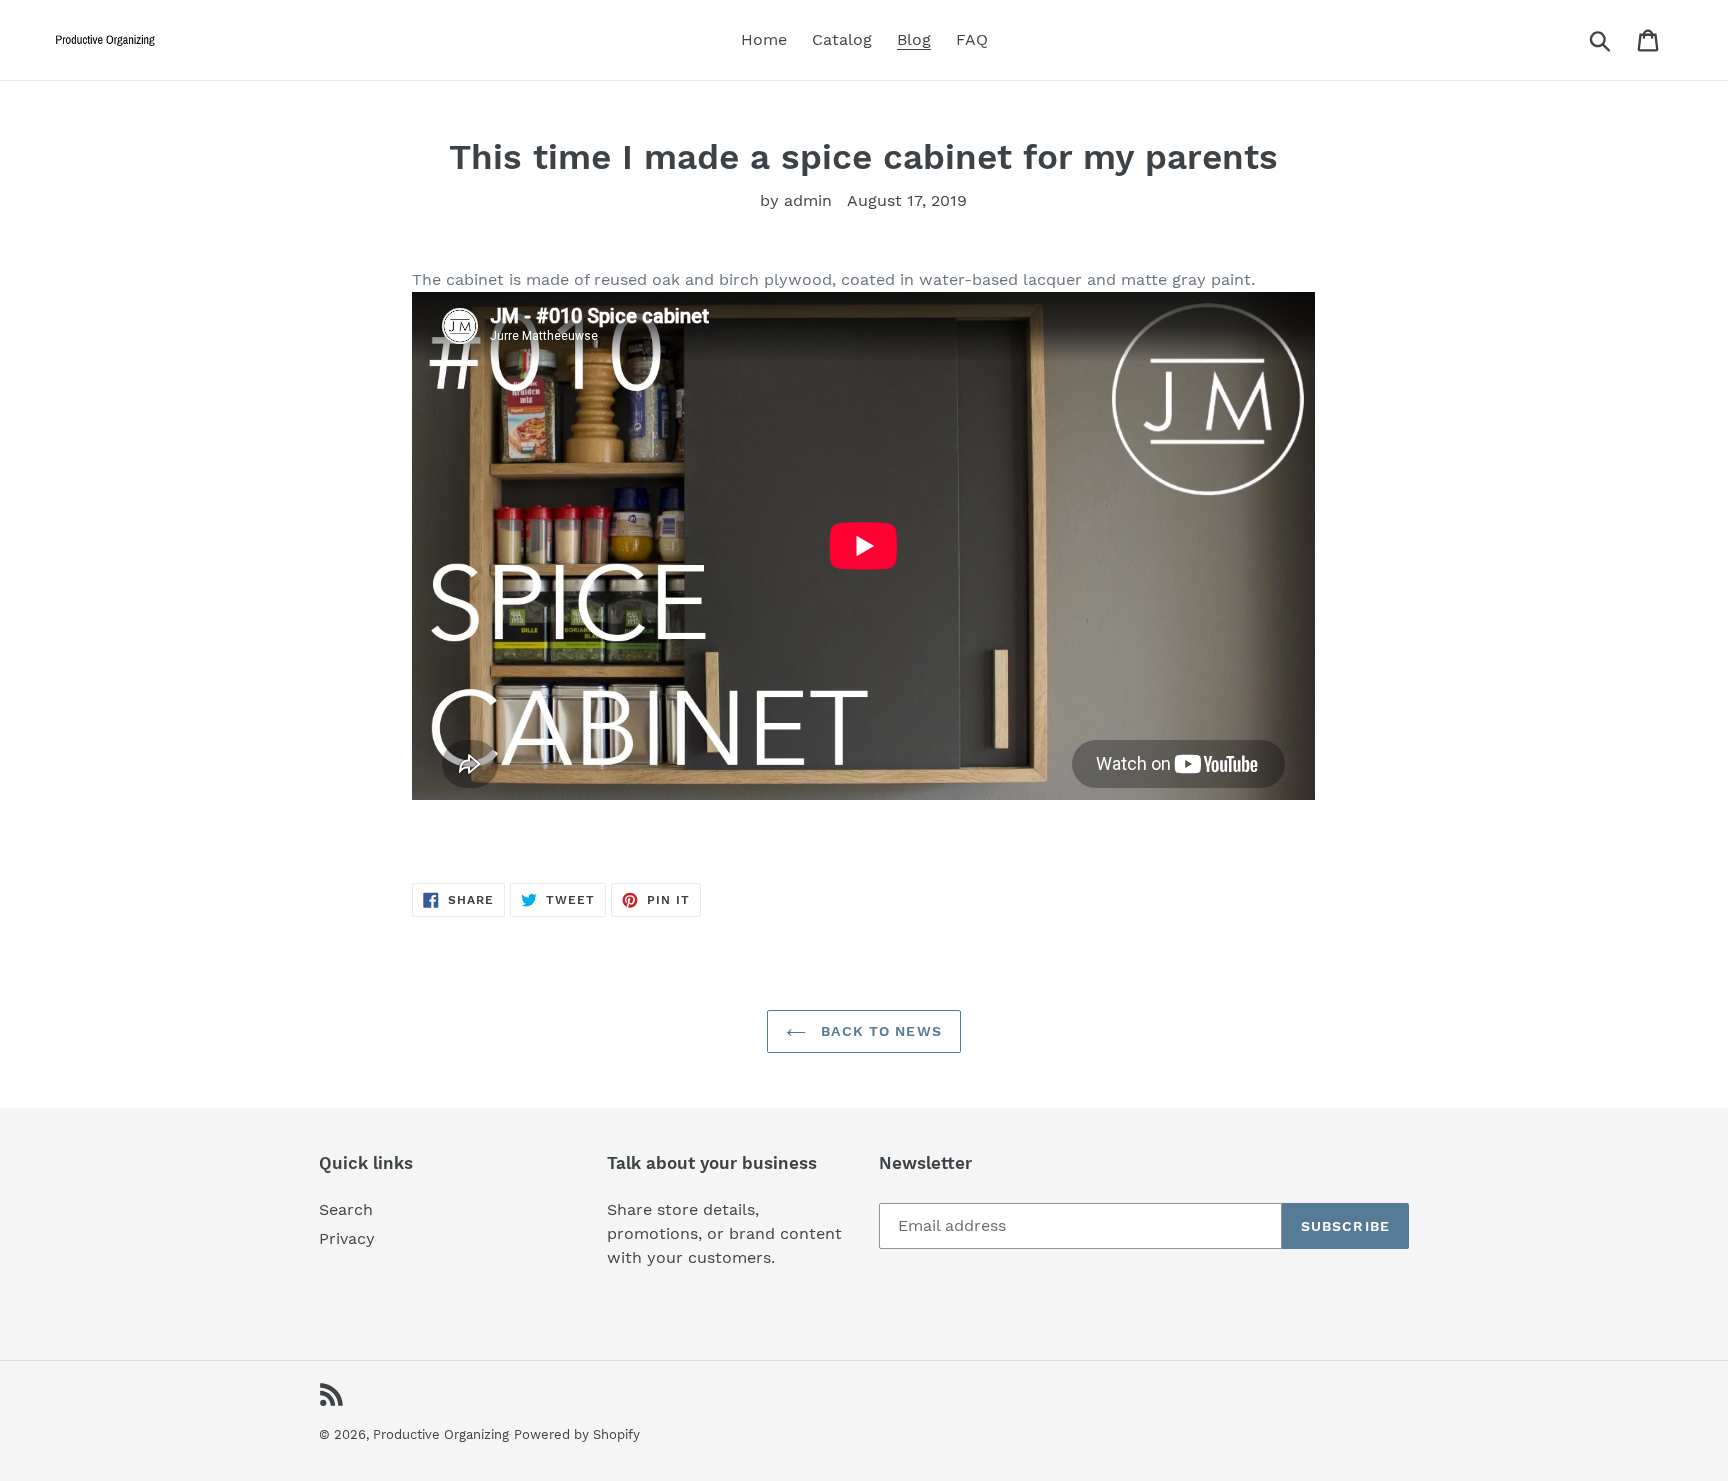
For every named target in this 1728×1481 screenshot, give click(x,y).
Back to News (879, 1031)
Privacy (347, 1238)
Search (346, 1209)
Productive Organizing (441, 1434)
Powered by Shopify (577, 1434)
